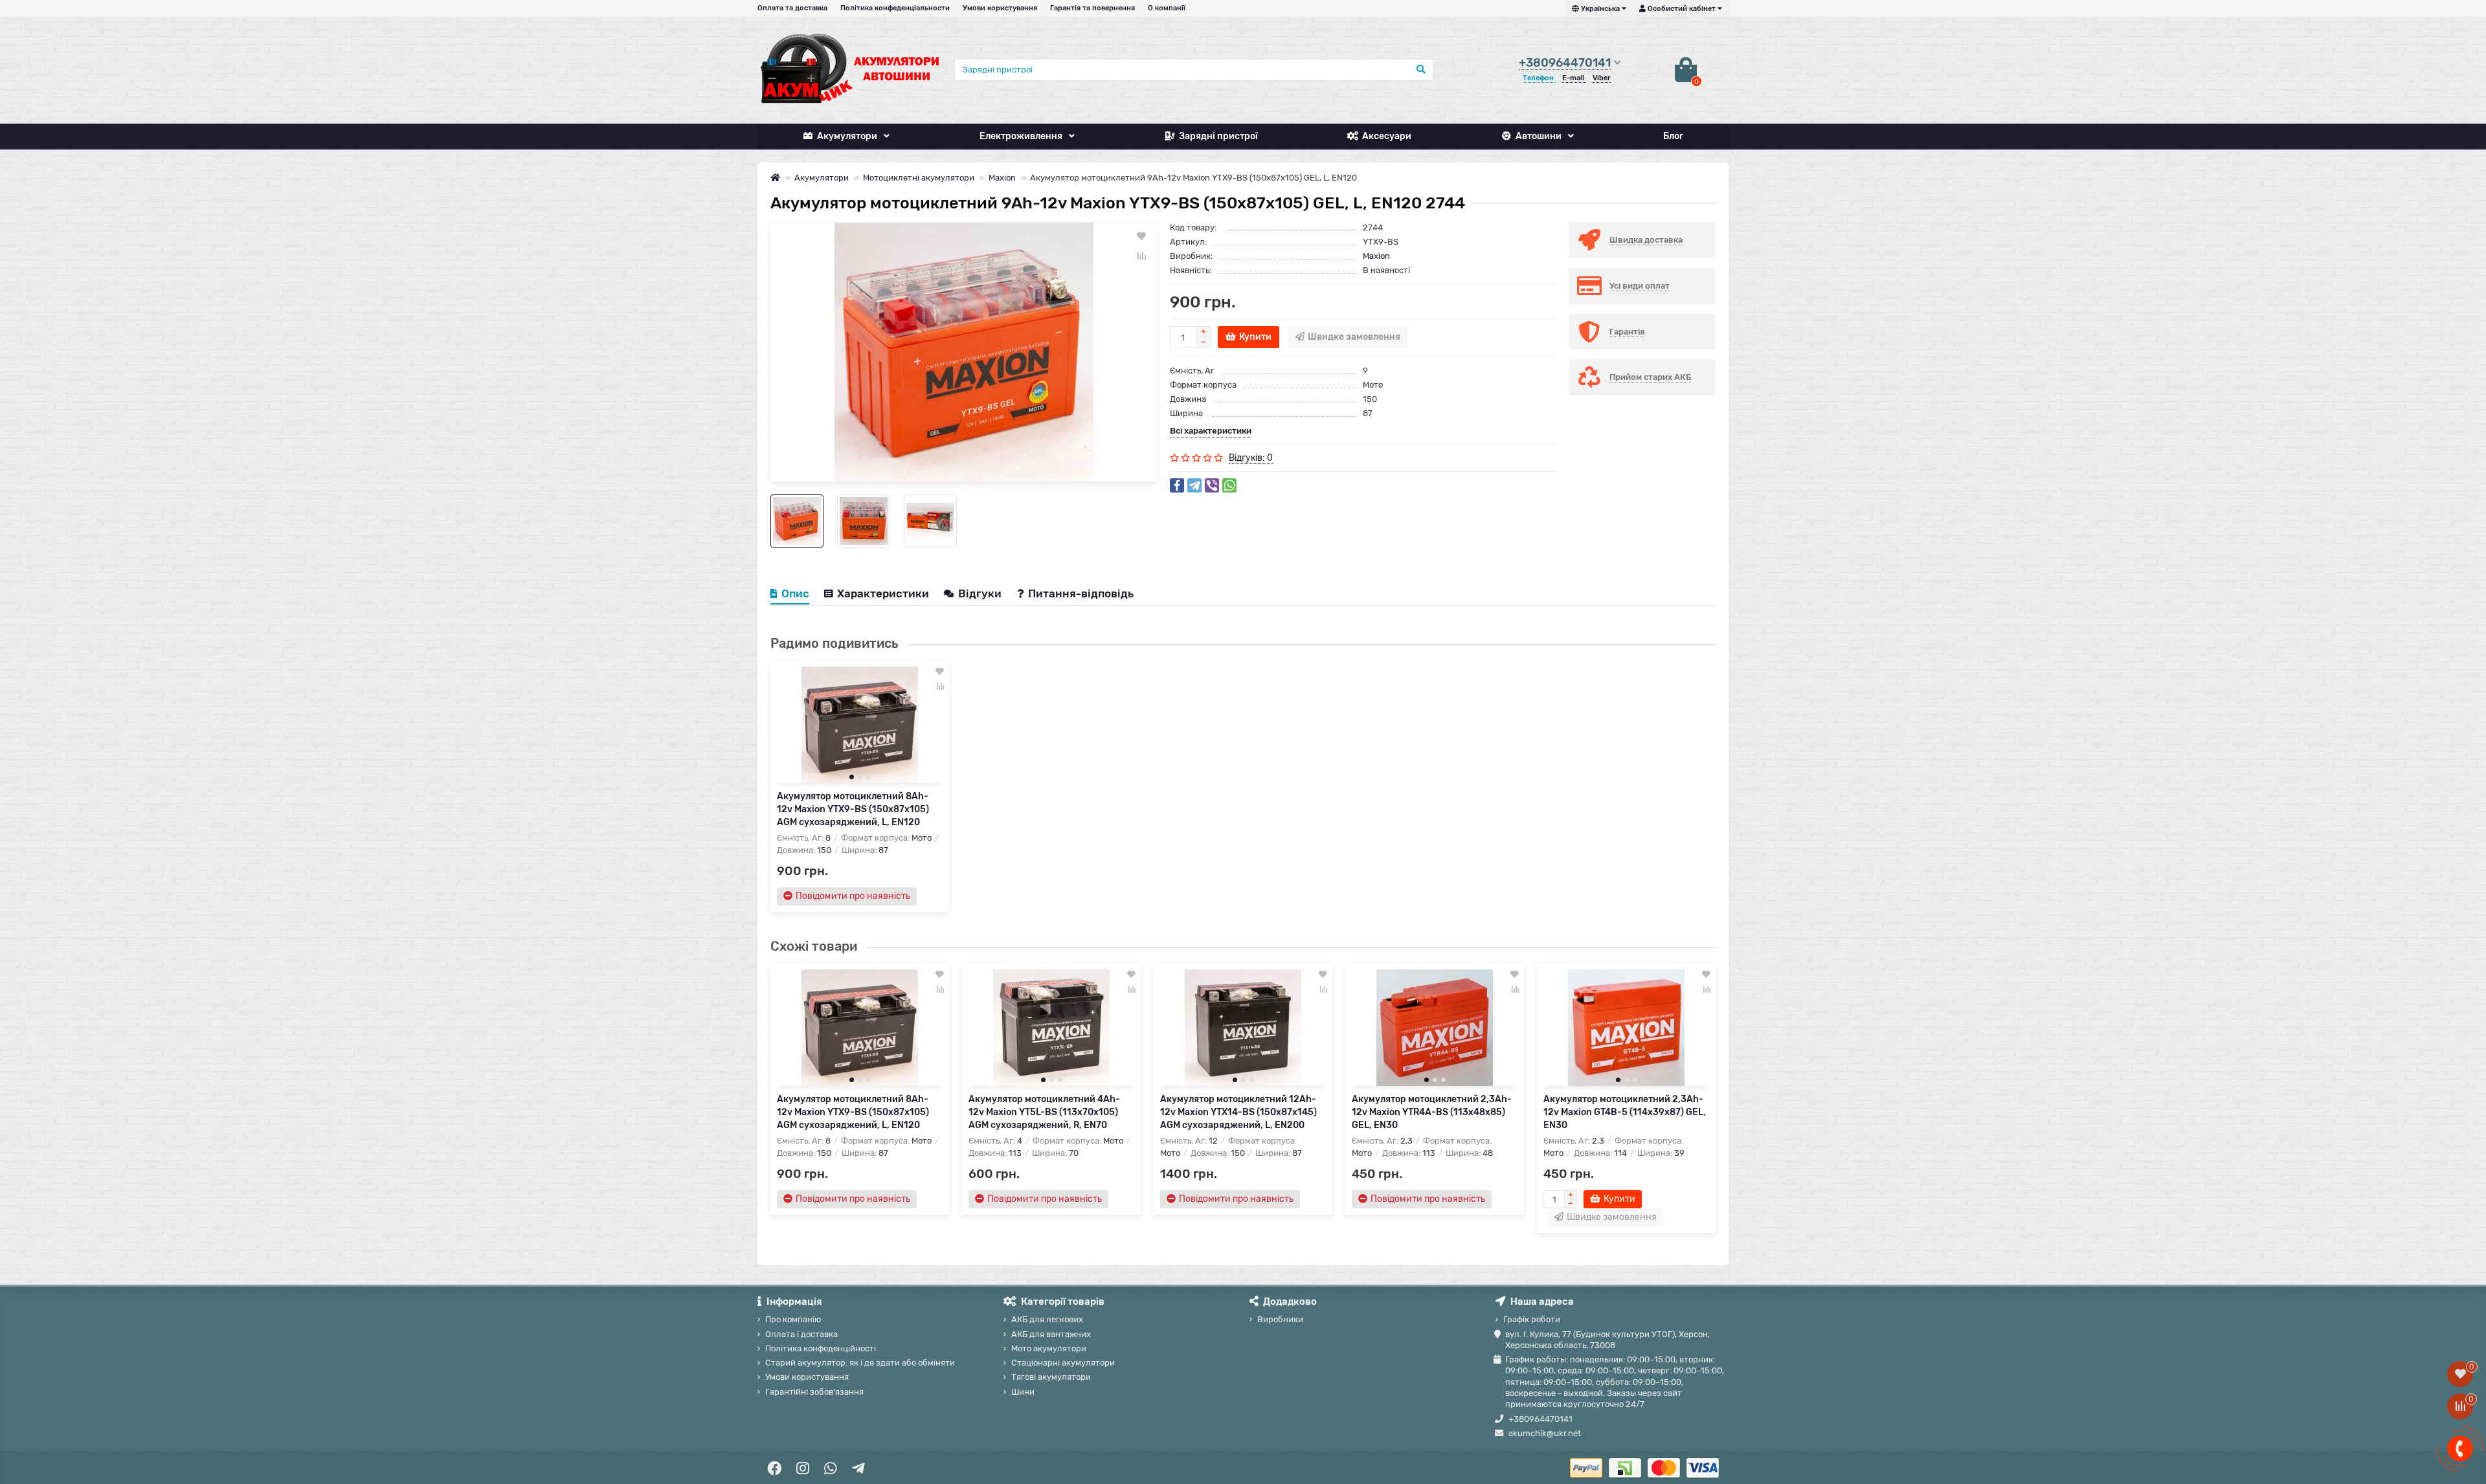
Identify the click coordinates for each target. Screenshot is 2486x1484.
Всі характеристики (1211, 431)
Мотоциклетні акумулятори (919, 178)
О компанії (1167, 8)
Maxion (1002, 178)
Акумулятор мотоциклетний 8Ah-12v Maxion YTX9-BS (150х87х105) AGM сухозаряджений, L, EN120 (853, 809)
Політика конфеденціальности (895, 8)
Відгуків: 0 (1251, 458)
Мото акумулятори (1049, 1348)
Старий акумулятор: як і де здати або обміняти (860, 1363)
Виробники (1280, 1319)
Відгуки (981, 593)
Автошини (1539, 136)
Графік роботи (1532, 1319)
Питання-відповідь (1081, 593)
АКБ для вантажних (1051, 1334)
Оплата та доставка (792, 8)
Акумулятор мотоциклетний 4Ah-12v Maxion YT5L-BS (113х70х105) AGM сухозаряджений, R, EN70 (1044, 1112)
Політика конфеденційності (821, 1348)
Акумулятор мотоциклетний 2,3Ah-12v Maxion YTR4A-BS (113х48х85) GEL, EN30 (1432, 1112)
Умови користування (1000, 8)
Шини (1023, 1392)
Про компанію (793, 1319)
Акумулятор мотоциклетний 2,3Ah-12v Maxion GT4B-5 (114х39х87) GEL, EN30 (1625, 1112)
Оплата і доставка (801, 1334)
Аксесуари (1387, 136)
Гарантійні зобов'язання (814, 1392)
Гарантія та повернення (1092, 8)
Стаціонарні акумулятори (1063, 1363)
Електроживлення (1021, 136)
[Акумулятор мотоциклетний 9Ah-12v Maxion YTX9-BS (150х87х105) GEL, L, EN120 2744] (964, 352)
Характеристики (883, 593)
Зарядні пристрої (1218, 136)
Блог (1673, 136)
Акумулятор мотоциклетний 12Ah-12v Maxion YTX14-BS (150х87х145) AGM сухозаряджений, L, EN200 (1238, 1112)
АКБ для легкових (1047, 1319)
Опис (795, 593)
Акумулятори (847, 136)
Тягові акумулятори (1051, 1377)
